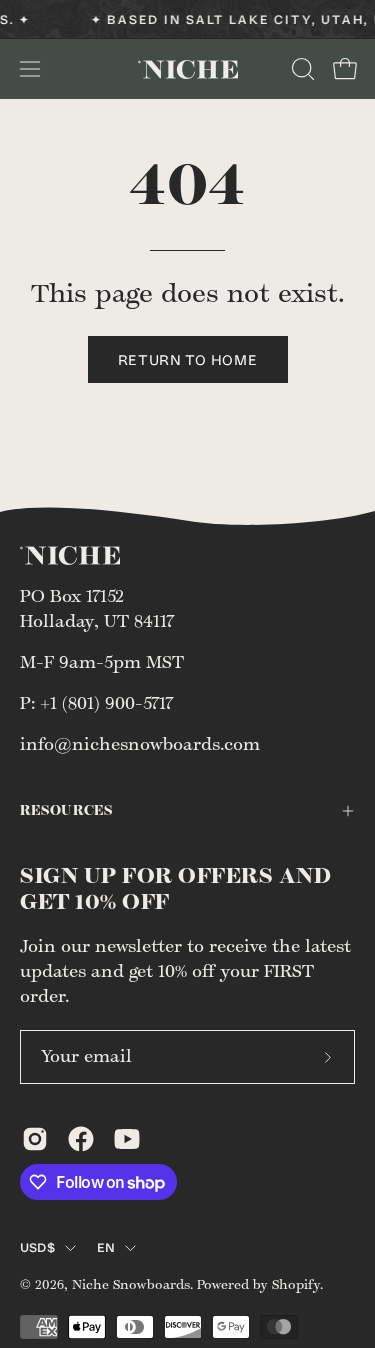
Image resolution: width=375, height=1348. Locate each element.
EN (106, 1247)
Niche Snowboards (131, 1285)
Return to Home (188, 359)
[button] (301, 69)
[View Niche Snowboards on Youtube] (127, 1139)
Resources (66, 810)
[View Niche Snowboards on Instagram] (35, 1139)
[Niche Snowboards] (188, 69)
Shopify (296, 1285)
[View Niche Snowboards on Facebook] (81, 1139)
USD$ (37, 1247)
